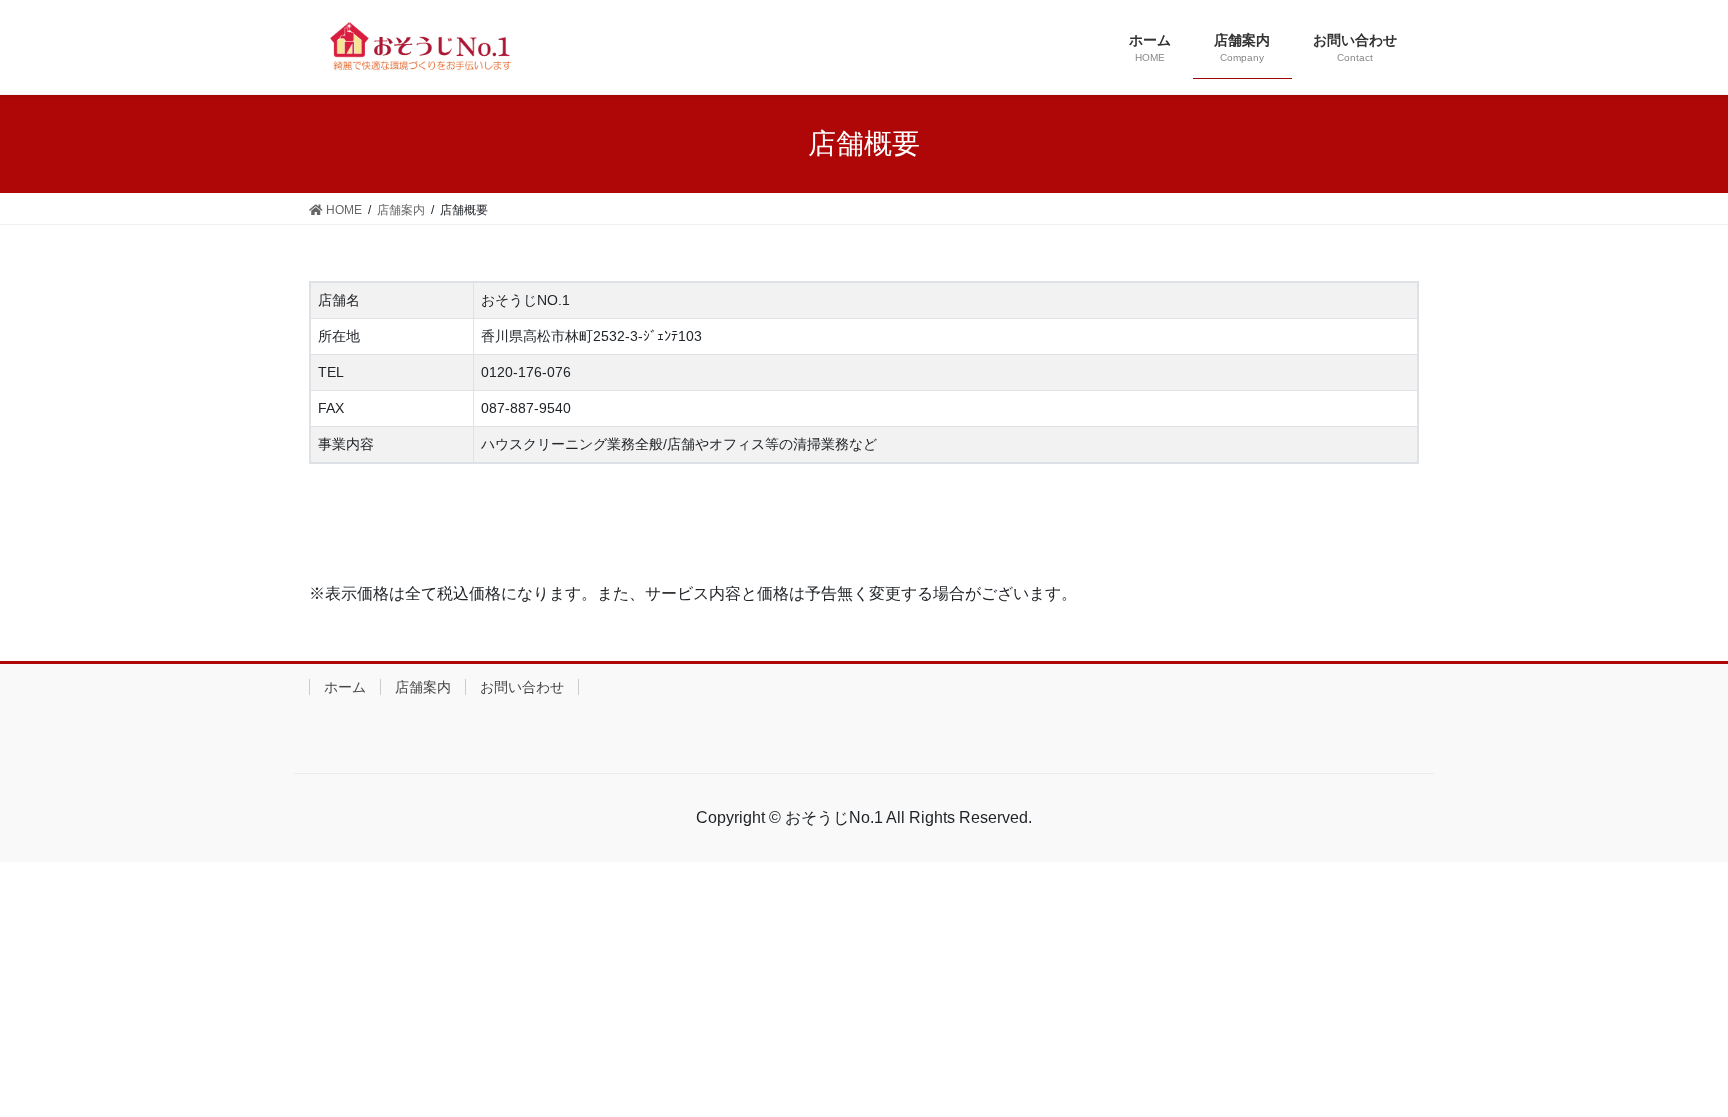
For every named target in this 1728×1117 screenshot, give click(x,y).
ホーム (345, 687)
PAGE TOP (1692, 1058)
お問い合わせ (522, 687)
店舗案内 (423, 687)
